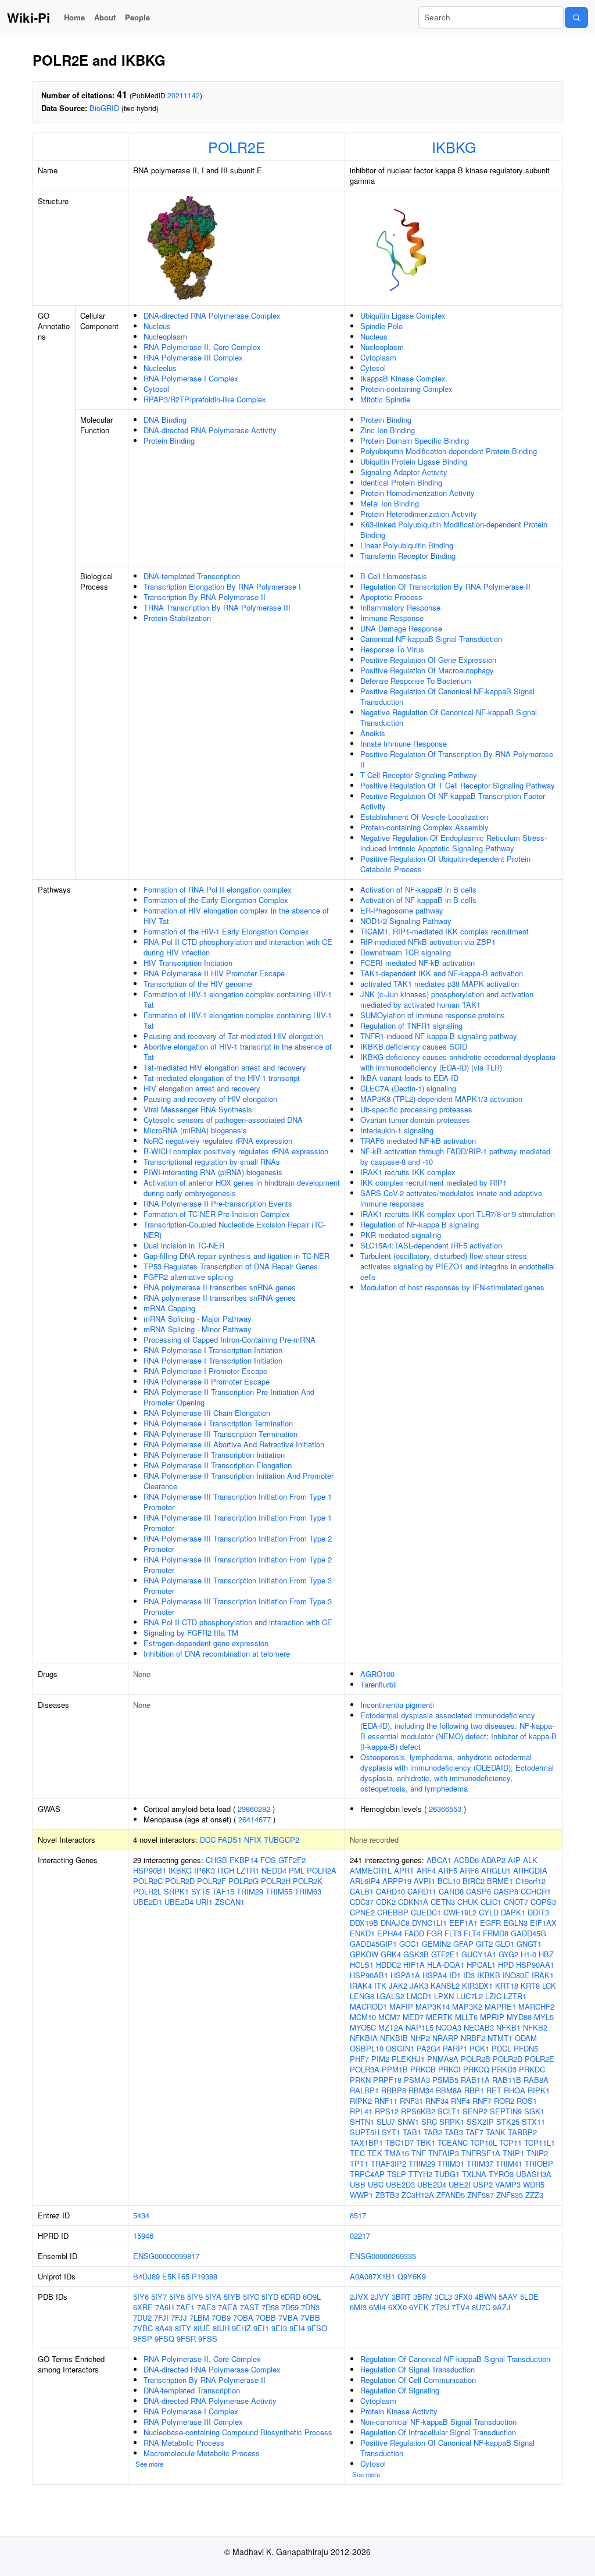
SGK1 (534, 2111)
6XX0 (397, 2307)
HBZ (546, 1954)
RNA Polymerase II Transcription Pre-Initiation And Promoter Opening (229, 1397)
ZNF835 (510, 2195)
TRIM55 (279, 1891)
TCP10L (483, 2142)
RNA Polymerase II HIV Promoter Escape (214, 973)
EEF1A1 (463, 1923)
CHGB (216, 1860)
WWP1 (361, 2195)
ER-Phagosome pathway (402, 910)
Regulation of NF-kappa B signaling (420, 1224)
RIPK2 (361, 2101)
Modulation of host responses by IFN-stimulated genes (452, 1287)
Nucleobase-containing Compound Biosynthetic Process (238, 2432)
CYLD (489, 1912)
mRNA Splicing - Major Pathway (198, 1319)
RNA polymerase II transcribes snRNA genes (220, 1287)
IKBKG (454, 147)
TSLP (397, 2174)
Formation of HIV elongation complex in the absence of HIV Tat (236, 916)
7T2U (440, 2307)
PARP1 (455, 2048)
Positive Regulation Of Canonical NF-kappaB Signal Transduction (447, 696)
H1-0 (528, 1954)
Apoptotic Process (391, 597)
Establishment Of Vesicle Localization (424, 817)
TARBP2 (522, 2132)
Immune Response (392, 618)
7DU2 (142, 2318)
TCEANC (453, 2142)
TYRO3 (501, 2174)
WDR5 (534, 2184)
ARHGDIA (530, 1870)
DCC (208, 1840)
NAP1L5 (420, 2027)
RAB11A (475, 2080)
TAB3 (454, 2132)
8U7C (481, 2307)
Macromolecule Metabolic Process (202, 2453)
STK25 (508, 2122)
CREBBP (393, 1912)
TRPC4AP (367, 2174)
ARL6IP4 (365, 1881)
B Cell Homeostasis (394, 576)
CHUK (468, 1902)
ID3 (469, 1975)
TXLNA (474, 2174)
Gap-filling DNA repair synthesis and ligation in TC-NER (236, 1256)
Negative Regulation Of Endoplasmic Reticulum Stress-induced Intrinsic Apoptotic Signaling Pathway (454, 843)
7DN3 (310, 2307)
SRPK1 (176, 1891)
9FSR (186, 2338)
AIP (514, 1860)
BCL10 (449, 1881)
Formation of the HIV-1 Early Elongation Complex (226, 931)
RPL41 (361, 2111)
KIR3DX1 (477, 1985)
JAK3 (419, 1985)
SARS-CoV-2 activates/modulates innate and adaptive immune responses (451, 1198)
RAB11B (507, 2080)
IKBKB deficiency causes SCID (414, 1046)
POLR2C (148, 1881)
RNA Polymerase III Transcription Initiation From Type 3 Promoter (238, 1585)
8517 (358, 2215)
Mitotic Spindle (385, 399)
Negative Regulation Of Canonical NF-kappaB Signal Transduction (449, 717)
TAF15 (223, 1891)
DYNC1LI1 (429, 1923)
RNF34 (437, 2101)
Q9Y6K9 (412, 2276)
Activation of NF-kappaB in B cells (418, 889)
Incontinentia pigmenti (397, 1705)
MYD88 (519, 2017)
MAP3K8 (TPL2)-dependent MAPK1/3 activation (441, 1099)
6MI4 (377, 2307)
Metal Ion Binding (390, 503)
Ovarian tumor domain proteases (415, 1120)
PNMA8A (443, 2059)
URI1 (204, 1902)
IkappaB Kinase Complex (403, 378)
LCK (549, 1985)
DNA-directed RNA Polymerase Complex (212, 315)
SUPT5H (365, 2132)
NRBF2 (473, 2038)
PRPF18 (387, 2080)
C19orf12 (531, 1881)
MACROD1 (368, 2006)
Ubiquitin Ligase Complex (403, 315)
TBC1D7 (399, 2142)
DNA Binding (165, 420)
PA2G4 (429, 2048)
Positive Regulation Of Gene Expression (428, 660)
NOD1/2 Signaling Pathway (406, 921)
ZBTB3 (387, 2195)
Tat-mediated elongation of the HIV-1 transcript (222, 1078)
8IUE (202, 2328)
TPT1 (359, 2163)
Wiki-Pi (28, 17)
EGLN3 (515, 1923)
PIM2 (380, 2059)
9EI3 (279, 2328)
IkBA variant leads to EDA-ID (409, 1078)
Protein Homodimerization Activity (417, 493)
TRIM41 (509, 2163)
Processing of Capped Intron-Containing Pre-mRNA (230, 1339)
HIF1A (414, 1965)
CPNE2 (362, 1912)
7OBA (243, 2318)
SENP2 (475, 2111)
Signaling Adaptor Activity (404, 472)
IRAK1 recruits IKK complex (408, 1172)
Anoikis (373, 733)
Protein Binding (169, 440)
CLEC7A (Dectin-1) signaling (408, 1088)
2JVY (380, 2297)
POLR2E (237, 147)
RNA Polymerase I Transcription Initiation (213, 1350)
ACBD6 (466, 1860)
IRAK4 (361, 1985)
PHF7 (359, 2059)
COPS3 (543, 1902)
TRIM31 (451, 2163)
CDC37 (362, 1902)
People (137, 17)
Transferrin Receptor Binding (408, 556)
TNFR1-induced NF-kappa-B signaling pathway (439, 1036)
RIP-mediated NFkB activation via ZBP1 (428, 942)
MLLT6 (466, 2017)
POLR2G (243, 1881)
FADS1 (230, 1840)
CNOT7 (516, 1902)
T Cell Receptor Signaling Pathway (419, 775)
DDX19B (364, 1923)
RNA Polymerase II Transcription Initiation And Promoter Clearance (239, 1481)
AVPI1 (424, 1881)
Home (74, 17)
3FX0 (463, 2297)
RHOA (515, 2090)
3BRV (423, 2297)
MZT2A (391, 2027)
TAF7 (474, 2132)
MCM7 (389, 2017)
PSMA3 (417, 2080)
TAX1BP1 (366, 2142)
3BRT (401, 2297)
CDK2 (386, 1902)
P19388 (205, 2276)
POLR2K (308, 1881)
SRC (429, 2122)
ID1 (455, 1975)
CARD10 (390, 1891)
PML (297, 1870)
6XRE (143, 2307)
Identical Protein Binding (401, 482)
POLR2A (322, 1870)
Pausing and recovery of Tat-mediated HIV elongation (233, 1036)
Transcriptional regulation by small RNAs (212, 1162)
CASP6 (478, 1891)
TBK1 (426, 2142)
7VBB (310, 2318)
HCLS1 (362, 1965)
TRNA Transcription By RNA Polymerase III (217, 607)
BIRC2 (474, 1881)
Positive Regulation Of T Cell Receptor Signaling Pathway (458, 785)
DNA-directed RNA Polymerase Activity (210, 430)
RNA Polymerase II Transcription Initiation (214, 1455)
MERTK (439, 2017)
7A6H (164, 2307)
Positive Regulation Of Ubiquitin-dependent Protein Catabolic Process (445, 864)
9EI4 (297, 2328)
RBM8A (449, 2090)
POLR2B (476, 2059)
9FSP (143, 2338)
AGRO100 (377, 1674)
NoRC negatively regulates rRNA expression (218, 1141)
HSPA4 (435, 1975)
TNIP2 (537, 2153)
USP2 (483, 2184)
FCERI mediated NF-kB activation (417, 963)
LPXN (444, 1996)
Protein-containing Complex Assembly (424, 827)
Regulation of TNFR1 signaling (411, 1025)
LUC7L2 (469, 1996)
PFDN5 (526, 2048)
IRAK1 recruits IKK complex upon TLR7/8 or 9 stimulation (458, 1214)
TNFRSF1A (481, 2153)
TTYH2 (420, 2174)
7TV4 (460, 2307)
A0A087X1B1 (372, 2276)
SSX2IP (480, 2122)
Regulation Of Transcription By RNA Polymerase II (445, 586)
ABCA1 (439, 1860)
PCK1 (479, 2048)
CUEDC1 (426, 1912)
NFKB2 (535, 2027)
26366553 (445, 1809)
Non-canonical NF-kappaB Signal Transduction (438, 2422)
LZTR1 (248, 1870)
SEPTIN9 (506, 2111)
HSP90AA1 (535, 1965)
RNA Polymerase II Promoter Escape (207, 1381)
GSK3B (416, 1954)
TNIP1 (513, 2153)
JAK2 (398, 1985)
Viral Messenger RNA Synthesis (198, 1109)
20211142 (184, 95)
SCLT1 (449, 2111)
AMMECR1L (371, 1870)
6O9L (312, 2297)
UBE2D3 (400, 2184)
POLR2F (212, 1881)
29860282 (254, 1809)
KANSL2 (445, 1985)
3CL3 (443, 2297)
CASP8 (506, 1891)
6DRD (291, 2297)
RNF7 (482, 2101)
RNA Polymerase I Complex (191, 378)
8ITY (183, 2328)
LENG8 (362, 1996)
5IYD (270, 2297)
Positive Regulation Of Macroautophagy (427, 670)
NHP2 (420, 2038)
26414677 (255, 1819)
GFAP (463, 1944)
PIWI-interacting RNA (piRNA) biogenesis (213, 1172)
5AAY (508, 2297)
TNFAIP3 (444, 2153)
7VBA (288, 2318)
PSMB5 (445, 2080)
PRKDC (532, 2069)
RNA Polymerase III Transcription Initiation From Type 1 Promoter (238, 1502)
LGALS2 (390, 1996)
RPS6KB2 (418, 2111)
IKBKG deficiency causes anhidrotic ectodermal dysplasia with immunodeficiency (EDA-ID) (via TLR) (458, 1062)
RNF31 (411, 2101)
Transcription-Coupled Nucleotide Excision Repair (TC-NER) (234, 1230)
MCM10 (363, 2017)
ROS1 (527, 2101)
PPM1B (395, 2069)
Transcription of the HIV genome (198, 984)
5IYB (232, 2297)
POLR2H (276, 1881)
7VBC (143, 2328)
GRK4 (391, 1954)
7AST (250, 2307)
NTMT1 (500, 2038)
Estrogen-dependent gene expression (206, 1643)
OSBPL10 (367, 2048)
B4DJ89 (146, 2276)
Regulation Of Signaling (400, 2390)
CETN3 (443, 1902)
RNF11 (386, 2101)
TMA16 (397, 2153)
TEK (375, 2153)
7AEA (228, 2307)
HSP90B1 (150, 1870)
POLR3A (365, 2069)
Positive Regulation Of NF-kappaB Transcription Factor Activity (453, 801)
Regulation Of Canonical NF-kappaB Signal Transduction (455, 2359)
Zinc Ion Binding (388, 430)
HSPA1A (405, 1975)
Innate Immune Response (404, 743)
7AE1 (185, 2307)
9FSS (208, 2338)
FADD (414, 1933)
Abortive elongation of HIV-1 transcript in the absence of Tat (238, 1052)
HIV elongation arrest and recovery (202, 1088)
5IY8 (177, 2297)
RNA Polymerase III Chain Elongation (207, 1413)
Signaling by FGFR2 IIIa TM (191, 1633)
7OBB (266, 2318)
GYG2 (508, 1954)
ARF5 (448, 1870)
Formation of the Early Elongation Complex (216, 900)
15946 (143, 2236)
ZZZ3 (534, 2195)
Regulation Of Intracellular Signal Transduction (438, 2432)
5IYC (251, 2297)
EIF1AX (543, 1923)
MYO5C (363, 2027)
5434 (141, 2215)
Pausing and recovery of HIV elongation (210, 1099)
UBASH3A (534, 2174)
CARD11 (422, 1891)
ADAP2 (493, 1860)
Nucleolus (160, 368)
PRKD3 (504, 2069)
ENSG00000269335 (383, 2256)
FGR (434, 1933)
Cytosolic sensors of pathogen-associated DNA (223, 1120)
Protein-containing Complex (406, 389)
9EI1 (261, 2328)
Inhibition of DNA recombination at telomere (217, 1653)
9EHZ (241, 2328)
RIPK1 (539, 2090)
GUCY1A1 (479, 1954)
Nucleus (157, 326)
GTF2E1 (445, 1954)
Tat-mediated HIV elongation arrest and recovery (225, 1067)
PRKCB (423, 2069)
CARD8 (451, 1891)
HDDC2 (388, 1965)
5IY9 (195, 2297)
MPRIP (492, 2017)
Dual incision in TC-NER (184, 1245)
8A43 (164, 2328)
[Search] (576, 17)
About (105, 17)
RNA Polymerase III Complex (193, 357)
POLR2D (180, 1881)
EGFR (490, 1923)
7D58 (270, 2307)
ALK (530, 1860)
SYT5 (200, 1891)
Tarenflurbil (379, 1684)
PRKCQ (476, 2069)
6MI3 (358, 2307)
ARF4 (426, 1870)
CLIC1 (491, 1902)
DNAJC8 (395, 1923)
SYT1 (391, 2132)
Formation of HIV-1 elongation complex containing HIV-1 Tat (238, 999)
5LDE (529, 2297)
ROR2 (504, 2101)
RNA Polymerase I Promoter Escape (205, 1371)
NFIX (253, 1840)
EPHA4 (390, 1933)
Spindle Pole (381, 326)
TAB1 (412, 2132)
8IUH (221, 2328)
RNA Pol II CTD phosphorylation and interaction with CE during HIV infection (238, 947)
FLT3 (453, 1933)
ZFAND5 (451, 2195)
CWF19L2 (460, 1912)
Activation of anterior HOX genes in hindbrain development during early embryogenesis (242, 1188)
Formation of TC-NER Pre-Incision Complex (217, 1214)
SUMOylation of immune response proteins (433, 1015)
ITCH (226, 1870)
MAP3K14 (433, 2006)
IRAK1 (543, 1975)
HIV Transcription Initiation (188, 963)
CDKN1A (413, 1902)
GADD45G (528, 1933)
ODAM (526, 2038)
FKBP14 (244, 1860)
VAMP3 (508, 2184)
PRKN (360, 2080)
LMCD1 (419, 1996)
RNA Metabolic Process (184, 2443)
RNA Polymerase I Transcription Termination (218, 1423)
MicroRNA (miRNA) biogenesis (195, 1130)
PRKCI (449, 2069)
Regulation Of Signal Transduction (417, 2369)
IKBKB (489, 1975)
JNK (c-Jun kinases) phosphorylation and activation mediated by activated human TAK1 (447, 999)
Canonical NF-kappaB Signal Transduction (431, 639)
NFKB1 (508, 2027)
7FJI (161, 2318)
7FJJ (179, 2318)
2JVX (359, 2297)
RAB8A (536, 2080)
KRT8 (530, 1985)
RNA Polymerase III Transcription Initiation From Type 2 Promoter (238, 1544)
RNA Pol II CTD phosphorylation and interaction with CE (238, 1622)
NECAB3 (479, 2027)
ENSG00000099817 (166, 2256)
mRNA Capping (169, 1308)
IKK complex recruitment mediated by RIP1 (433, 1182)
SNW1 (408, 2122)
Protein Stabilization (177, 618)
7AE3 (206, 2307)
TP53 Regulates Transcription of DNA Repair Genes (231, 1266)
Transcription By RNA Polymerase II (205, 597)
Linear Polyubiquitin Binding (407, 545)
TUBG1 (447, 2174)
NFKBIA (364, 2038)
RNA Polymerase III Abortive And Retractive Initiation (234, 1444)
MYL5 (544, 2017)
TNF (419, 2153)
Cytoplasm (378, 357)
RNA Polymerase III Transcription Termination (221, 1434)
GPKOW (364, 1954)
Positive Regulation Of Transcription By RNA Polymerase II (457, 759)
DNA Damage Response (401, 628)
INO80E (516, 1975)
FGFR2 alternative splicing (188, 1277)
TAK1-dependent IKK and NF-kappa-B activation (442, 973)
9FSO (317, 2328)
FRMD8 (496, 1933)
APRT (404, 1870)
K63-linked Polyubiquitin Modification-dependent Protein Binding (454, 529)
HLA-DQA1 (446, 1965)
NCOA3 (449, 2027)
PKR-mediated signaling (401, 1235)
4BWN (485, 2297)
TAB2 (433, 2132)
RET (494, 2090)
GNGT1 (529, 1944)
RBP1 (474, 2090)
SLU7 (386, 2122)
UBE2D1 (148, 1902)
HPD (506, 1965)
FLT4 (472, 1933)
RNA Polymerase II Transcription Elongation (218, 1465)
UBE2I (460, 2184)
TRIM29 (250, 1891)
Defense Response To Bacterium (416, 681)
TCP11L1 (540, 2142)
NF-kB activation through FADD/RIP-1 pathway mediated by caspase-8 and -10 (455, 1156)
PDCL (501, 2048)
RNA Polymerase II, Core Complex (202, 347)
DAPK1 (513, 1912)
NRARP (445, 2038)
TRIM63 (308, 1891)
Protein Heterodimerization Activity (419, 514)
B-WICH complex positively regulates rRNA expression (236, 1151)
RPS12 (387, 2111)
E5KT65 (176, 2276)
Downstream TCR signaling (406, 952)
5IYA (213, 2297)
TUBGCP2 (282, 1840)
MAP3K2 (467, 2006)
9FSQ (164, 2338)
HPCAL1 (481, 1965)
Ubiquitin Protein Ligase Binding (414, 461)
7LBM (199, 2318)
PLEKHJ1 (408, 2059)
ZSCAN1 (230, 1902)
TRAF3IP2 (388, 2163)
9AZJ (502, 2307)
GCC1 (409, 1944)
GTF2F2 (292, 1860)
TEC (357, 2153)
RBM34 (421, 2090)
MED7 (413, 2017)
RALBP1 (364, 2090)
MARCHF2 (536, 2006)
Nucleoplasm (165, 336)
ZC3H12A (418, 2195)
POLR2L (147, 1891)
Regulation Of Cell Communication (418, 2380)
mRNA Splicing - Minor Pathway (198, 1329)
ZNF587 (481, 2195)
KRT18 (507, 1985)
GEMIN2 (436, 1944)
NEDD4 (274, 1870)
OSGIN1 (400, 2048)
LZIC (493, 1996)
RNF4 (460, 2101)
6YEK (419, 2307)
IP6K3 (205, 1870)
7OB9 (221, 2318)
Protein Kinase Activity (399, 2411)
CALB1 (362, 1891)
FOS (268, 1860)
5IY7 (159, 2297)
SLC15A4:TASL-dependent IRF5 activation (431, 1245)
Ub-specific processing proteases (416, 1109)
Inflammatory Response (400, 607)
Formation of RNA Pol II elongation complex (218, 889)
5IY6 (141, 2297)
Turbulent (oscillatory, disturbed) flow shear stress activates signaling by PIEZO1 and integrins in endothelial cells (458, 1266)
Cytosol (156, 389)
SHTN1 (362, 2122)
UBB (358, 2184)
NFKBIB (394, 2038)
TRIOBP (539, 2163)
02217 (360, 2236)
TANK (496, 2132)
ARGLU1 (496, 1870)
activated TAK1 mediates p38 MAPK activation (440, 984)
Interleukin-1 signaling (397, 1130)
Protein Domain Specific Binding (415, 440)
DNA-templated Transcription (192, 576)
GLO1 (505, 1944)
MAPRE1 (500, 2006)
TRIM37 (480, 2163)
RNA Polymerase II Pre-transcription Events (218, 1203)
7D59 (290, 2307)
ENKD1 (362, 1933)
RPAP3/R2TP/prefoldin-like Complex (205, 399)
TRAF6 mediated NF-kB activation (418, 1141)
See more (149, 2464)
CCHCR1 (536, 1891)
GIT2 (484, 1944)
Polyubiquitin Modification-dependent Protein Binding (449, 451)
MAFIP (401, 2006)
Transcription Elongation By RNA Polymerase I (222, 586)
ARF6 (469, 1870)
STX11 (533, 2122)
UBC (376, 2184)
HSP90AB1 (369, 1975)
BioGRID (104, 108)
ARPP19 (397, 1881)
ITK (380, 1985)
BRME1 (500, 1881)
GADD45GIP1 (373, 1944)
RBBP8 (394, 2090)
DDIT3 (538, 1912)
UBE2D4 (179, 1902)
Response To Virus (392, 649)
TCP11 (510, 2142)
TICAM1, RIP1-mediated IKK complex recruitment (445, 931)
